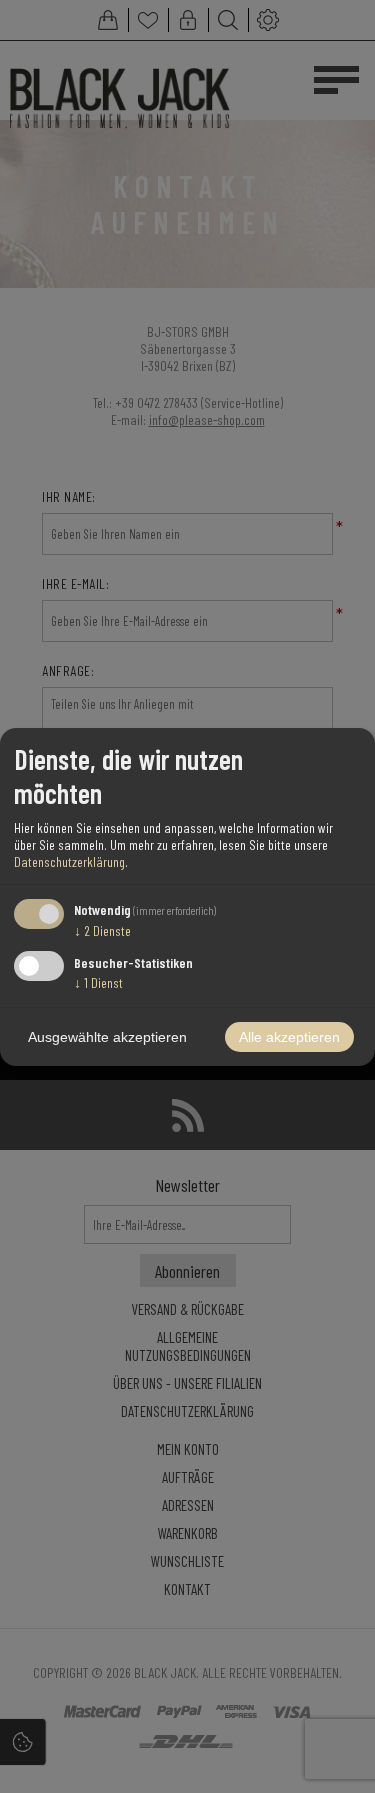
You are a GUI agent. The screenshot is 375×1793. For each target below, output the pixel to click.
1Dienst (98, 982)
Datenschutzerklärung (69, 861)
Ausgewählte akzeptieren (107, 1037)
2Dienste (102, 930)
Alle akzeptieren (289, 1037)
